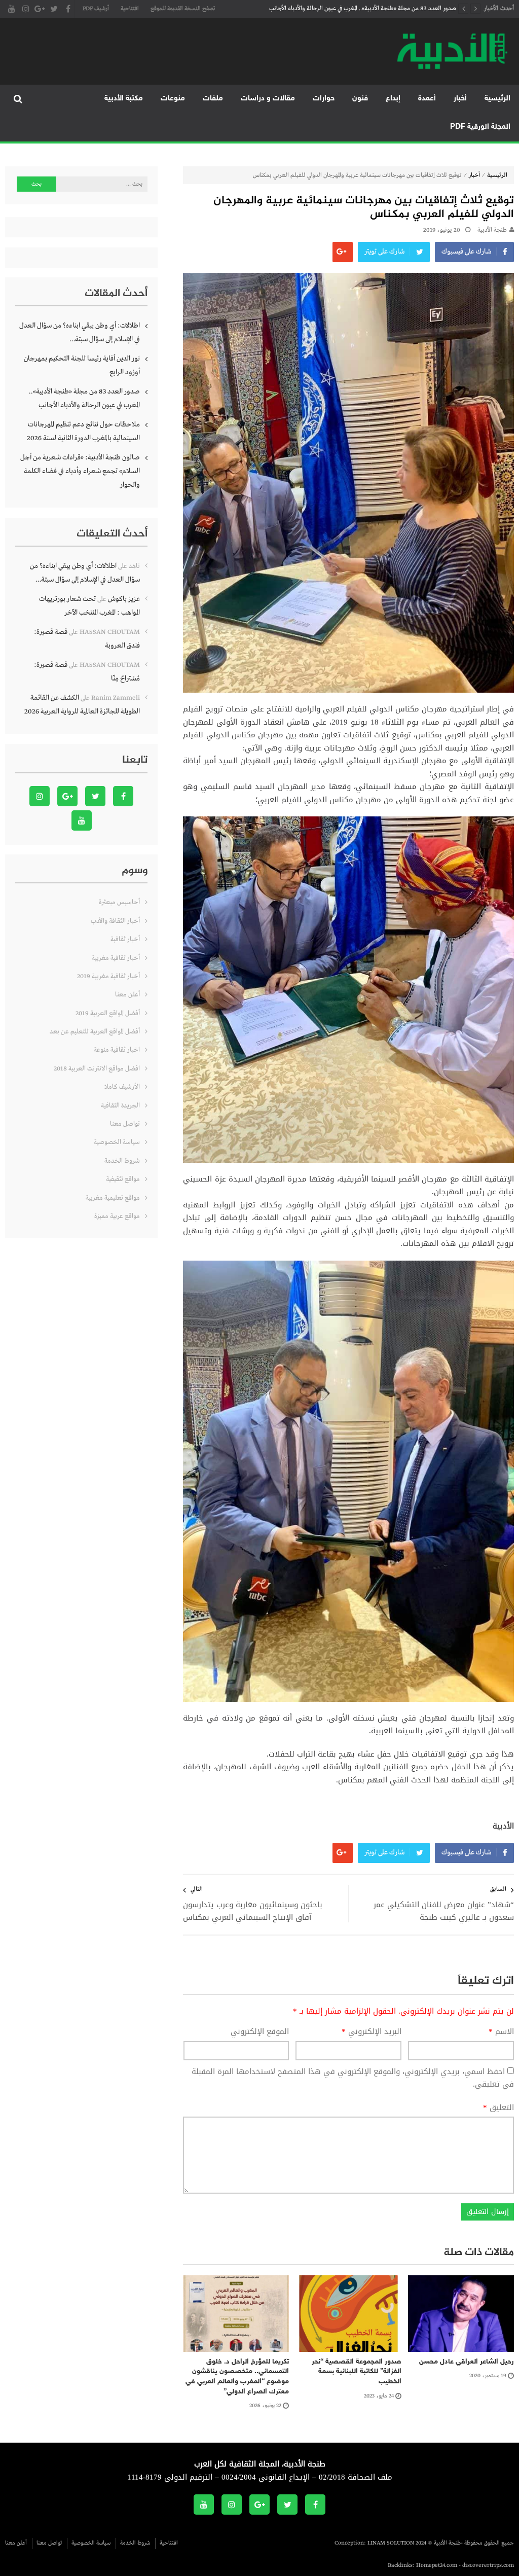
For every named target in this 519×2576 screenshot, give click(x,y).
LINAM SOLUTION (391, 2543)
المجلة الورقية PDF (480, 127)
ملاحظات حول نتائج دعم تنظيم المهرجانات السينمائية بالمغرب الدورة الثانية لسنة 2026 (362, 11)
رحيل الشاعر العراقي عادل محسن (467, 2362)
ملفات (213, 99)
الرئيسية (497, 99)
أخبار (460, 99)
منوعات (173, 99)
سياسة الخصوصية (117, 1142)
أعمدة (427, 99)
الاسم (501, 2032)
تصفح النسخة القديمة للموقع (183, 9)
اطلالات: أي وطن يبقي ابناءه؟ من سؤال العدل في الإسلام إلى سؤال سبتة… (80, 332)
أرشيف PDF (96, 9)
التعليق (498, 2108)
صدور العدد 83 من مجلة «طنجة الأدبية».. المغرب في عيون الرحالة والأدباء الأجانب (84, 398)
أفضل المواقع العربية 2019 (108, 1013)
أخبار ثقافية (125, 939)
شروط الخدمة (122, 1161)
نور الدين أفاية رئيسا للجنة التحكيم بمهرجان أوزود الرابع (82, 365)
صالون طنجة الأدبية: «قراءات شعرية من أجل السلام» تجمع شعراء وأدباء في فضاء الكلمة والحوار (80, 471)
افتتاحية (130, 9)
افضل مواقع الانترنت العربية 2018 (97, 1069)
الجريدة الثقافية (120, 1106)
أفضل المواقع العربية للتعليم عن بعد (95, 1032)
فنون (360, 99)
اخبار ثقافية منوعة (117, 1050)
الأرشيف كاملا (122, 1087)
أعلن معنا (127, 995)
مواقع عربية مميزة (117, 1216)
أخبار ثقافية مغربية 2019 (108, 976)
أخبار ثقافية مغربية (116, 958)
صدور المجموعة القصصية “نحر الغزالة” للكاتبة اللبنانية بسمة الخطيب (357, 2372)
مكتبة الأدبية (124, 99)
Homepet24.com (437, 2565)
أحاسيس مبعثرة (119, 902)
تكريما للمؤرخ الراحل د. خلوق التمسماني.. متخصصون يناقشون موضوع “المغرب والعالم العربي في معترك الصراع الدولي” (237, 2377)
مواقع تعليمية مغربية (113, 1198)
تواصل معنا (125, 1124)
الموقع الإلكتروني (260, 2032)
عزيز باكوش (124, 599)
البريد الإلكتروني (372, 2032)
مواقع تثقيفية (123, 1179)
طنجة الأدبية (492, 230)
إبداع (393, 99)
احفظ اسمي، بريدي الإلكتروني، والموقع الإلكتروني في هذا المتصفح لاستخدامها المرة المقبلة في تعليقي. (353, 2078)
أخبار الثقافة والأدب (115, 921)
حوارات (324, 99)
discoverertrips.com (488, 2565)
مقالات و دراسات (268, 99)
